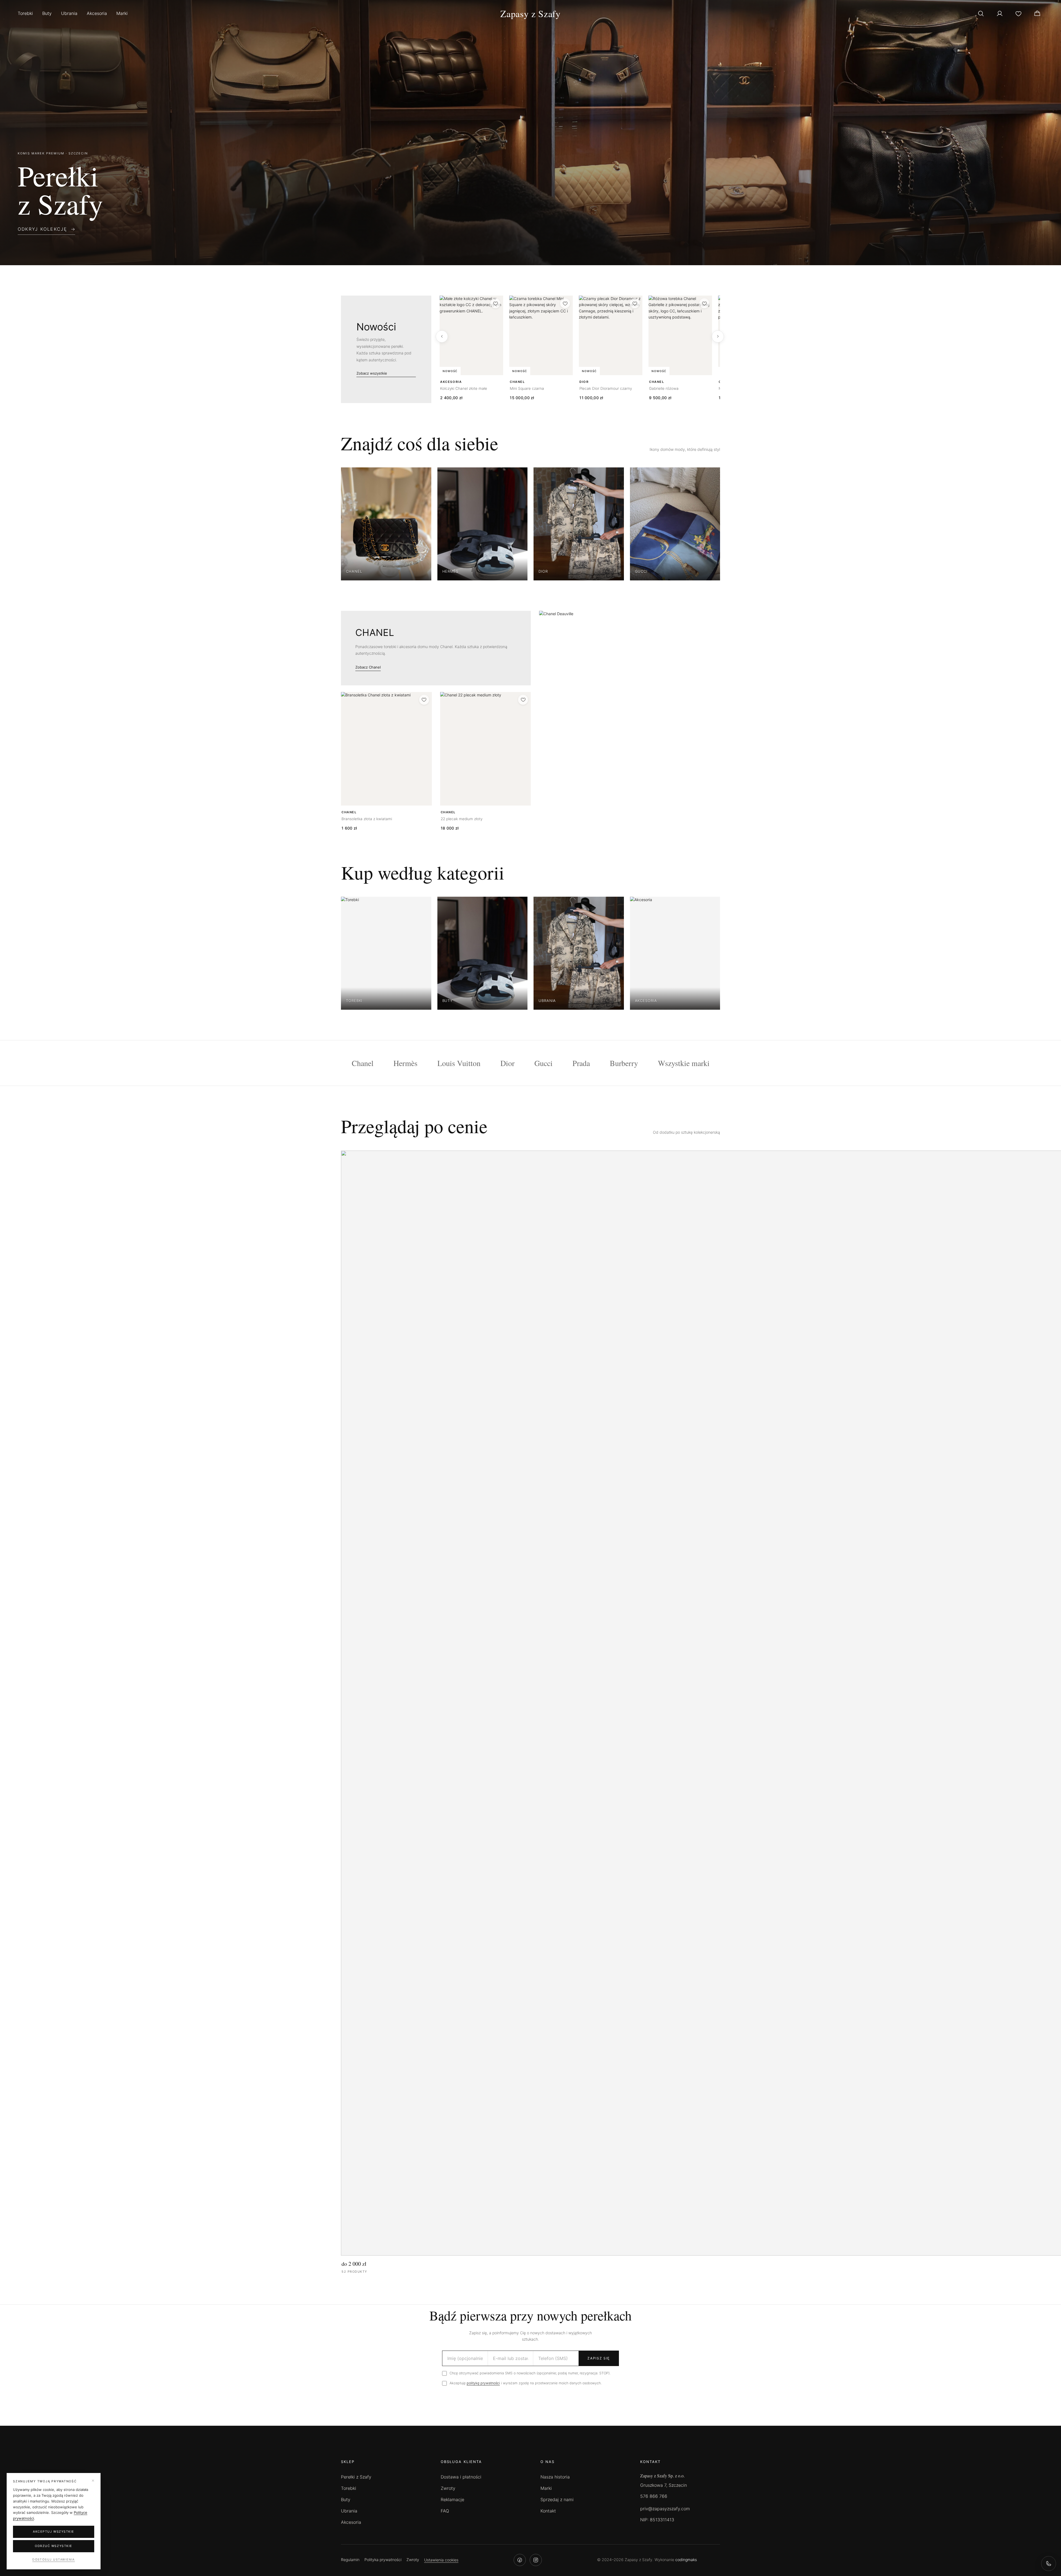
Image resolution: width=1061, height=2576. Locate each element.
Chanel (363, 1063)
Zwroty (448, 2488)
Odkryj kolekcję (43, 229)
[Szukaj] (981, 14)
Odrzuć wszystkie (54, 2546)
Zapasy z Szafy (530, 14)
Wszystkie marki (684, 1063)
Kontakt (548, 2511)
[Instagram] (536, 2560)
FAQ (445, 2511)
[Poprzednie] (442, 336)
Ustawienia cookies (441, 2560)
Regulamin (350, 2560)
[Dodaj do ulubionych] (495, 303)
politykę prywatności (483, 2383)
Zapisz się (599, 2358)
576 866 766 (654, 2496)
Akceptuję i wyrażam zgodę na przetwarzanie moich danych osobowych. (526, 2383)
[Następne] (718, 336)
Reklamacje (452, 2499)
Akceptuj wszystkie (54, 2532)
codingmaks (686, 2560)
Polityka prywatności (383, 2560)
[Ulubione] (1018, 14)
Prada (581, 1063)
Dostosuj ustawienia (54, 2560)
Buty (47, 13)
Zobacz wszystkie (372, 373)
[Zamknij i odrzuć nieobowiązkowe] (93, 2481)
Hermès (405, 1063)
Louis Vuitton (459, 1063)
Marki (122, 13)
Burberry (624, 1063)
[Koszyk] (1037, 14)
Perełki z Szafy (356, 2477)
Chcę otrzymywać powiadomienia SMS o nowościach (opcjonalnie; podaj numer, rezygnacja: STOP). (530, 2373)
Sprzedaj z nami (557, 2499)
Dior (507, 1063)
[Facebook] (520, 2560)
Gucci (543, 1063)
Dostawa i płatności (461, 2477)
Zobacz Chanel (368, 667)
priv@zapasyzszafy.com (665, 2509)
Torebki (25, 13)
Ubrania (69, 13)
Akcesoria (97, 13)
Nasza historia (555, 2477)
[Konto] (1000, 14)
